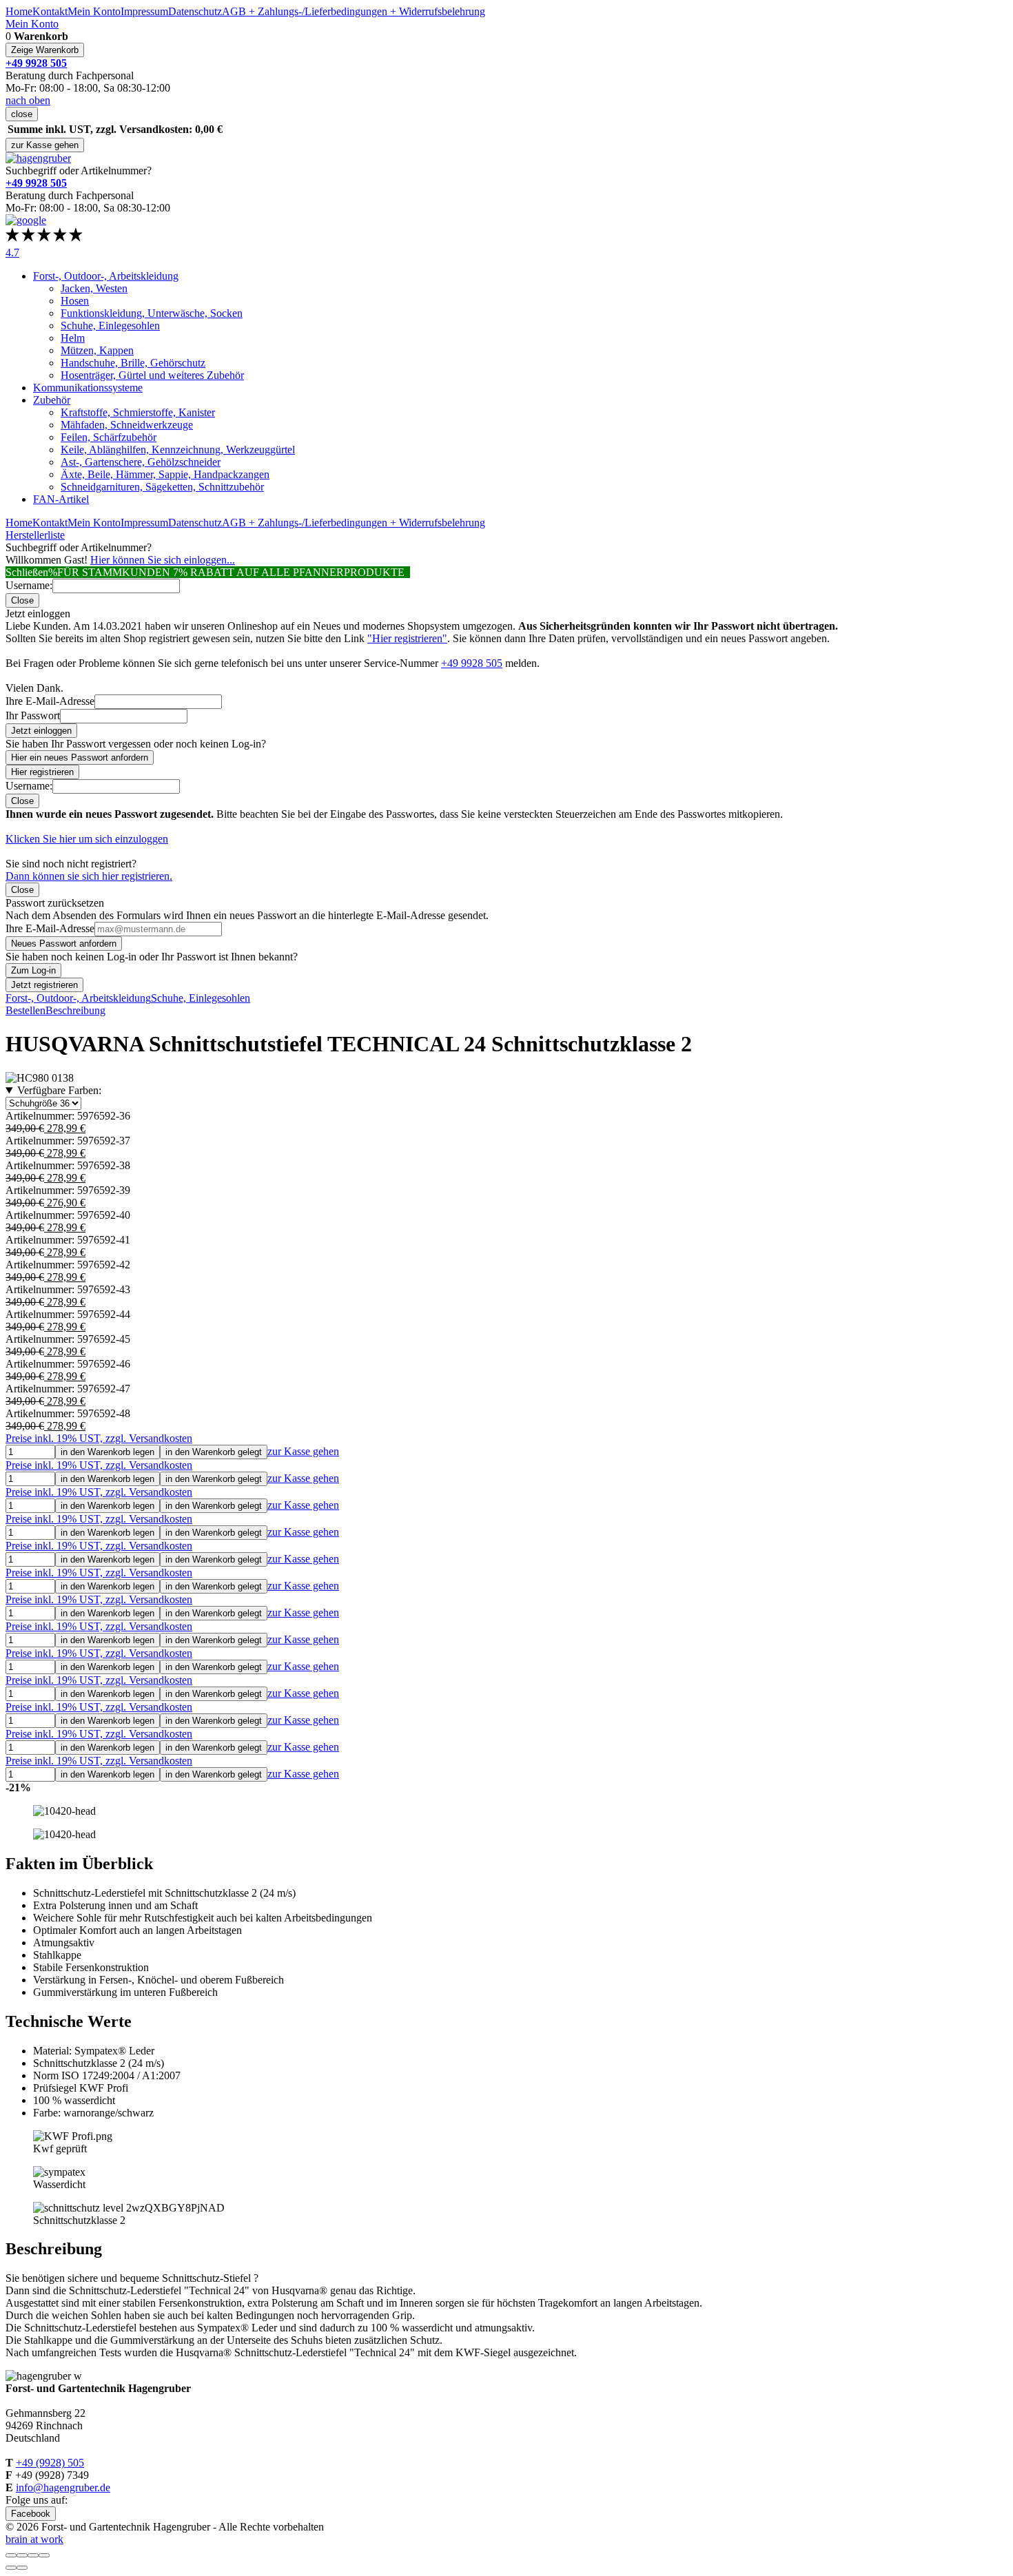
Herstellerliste (35, 535)
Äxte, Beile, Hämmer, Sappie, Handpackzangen (165, 474)
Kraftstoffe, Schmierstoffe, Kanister (138, 412)
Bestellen (25, 1010)
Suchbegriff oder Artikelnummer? (79, 171)
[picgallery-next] (22, 2568)
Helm (73, 338)
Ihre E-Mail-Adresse (50, 701)
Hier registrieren (42, 772)
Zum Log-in (33, 970)
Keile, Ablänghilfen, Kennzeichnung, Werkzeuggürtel (178, 450)
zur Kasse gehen (45, 145)
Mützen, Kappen (97, 350)
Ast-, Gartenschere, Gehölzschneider (141, 462)
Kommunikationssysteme (88, 388)
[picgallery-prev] (11, 2568)
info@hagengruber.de (63, 2487)
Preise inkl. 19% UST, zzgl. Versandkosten (99, 1438)
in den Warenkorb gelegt (214, 1452)
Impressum (144, 11)
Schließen (27, 572)
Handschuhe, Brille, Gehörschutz (133, 363)
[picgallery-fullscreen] (33, 2555)
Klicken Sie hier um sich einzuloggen (87, 839)
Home (19, 11)
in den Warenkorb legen (108, 1452)
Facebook (31, 2514)
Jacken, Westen (94, 288)
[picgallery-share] (22, 2555)
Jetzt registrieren (44, 985)
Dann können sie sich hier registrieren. (89, 876)
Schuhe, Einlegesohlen (110, 326)
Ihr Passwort (33, 715)
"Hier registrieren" (407, 638)
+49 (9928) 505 (50, 2463)
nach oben (28, 100)
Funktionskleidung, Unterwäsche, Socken (152, 313)
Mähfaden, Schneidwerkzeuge (127, 425)
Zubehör (52, 400)
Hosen (75, 301)
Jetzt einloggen (41, 731)
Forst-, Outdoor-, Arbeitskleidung (106, 276)
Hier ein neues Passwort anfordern (80, 758)
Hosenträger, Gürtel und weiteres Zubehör (152, 375)
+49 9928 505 (472, 663)
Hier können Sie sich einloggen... (163, 560)
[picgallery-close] (11, 2555)
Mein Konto (94, 11)
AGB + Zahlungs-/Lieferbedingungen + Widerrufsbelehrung (354, 11)
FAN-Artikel (61, 499)
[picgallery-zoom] (44, 2555)
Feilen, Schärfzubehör (109, 437)
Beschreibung (75, 1010)
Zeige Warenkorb (45, 50)
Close (22, 600)
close (22, 114)
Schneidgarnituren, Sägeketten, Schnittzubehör (162, 487)
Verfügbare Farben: (59, 1090)
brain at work (34, 2539)
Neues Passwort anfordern (64, 944)
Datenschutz (195, 11)
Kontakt (50, 11)
